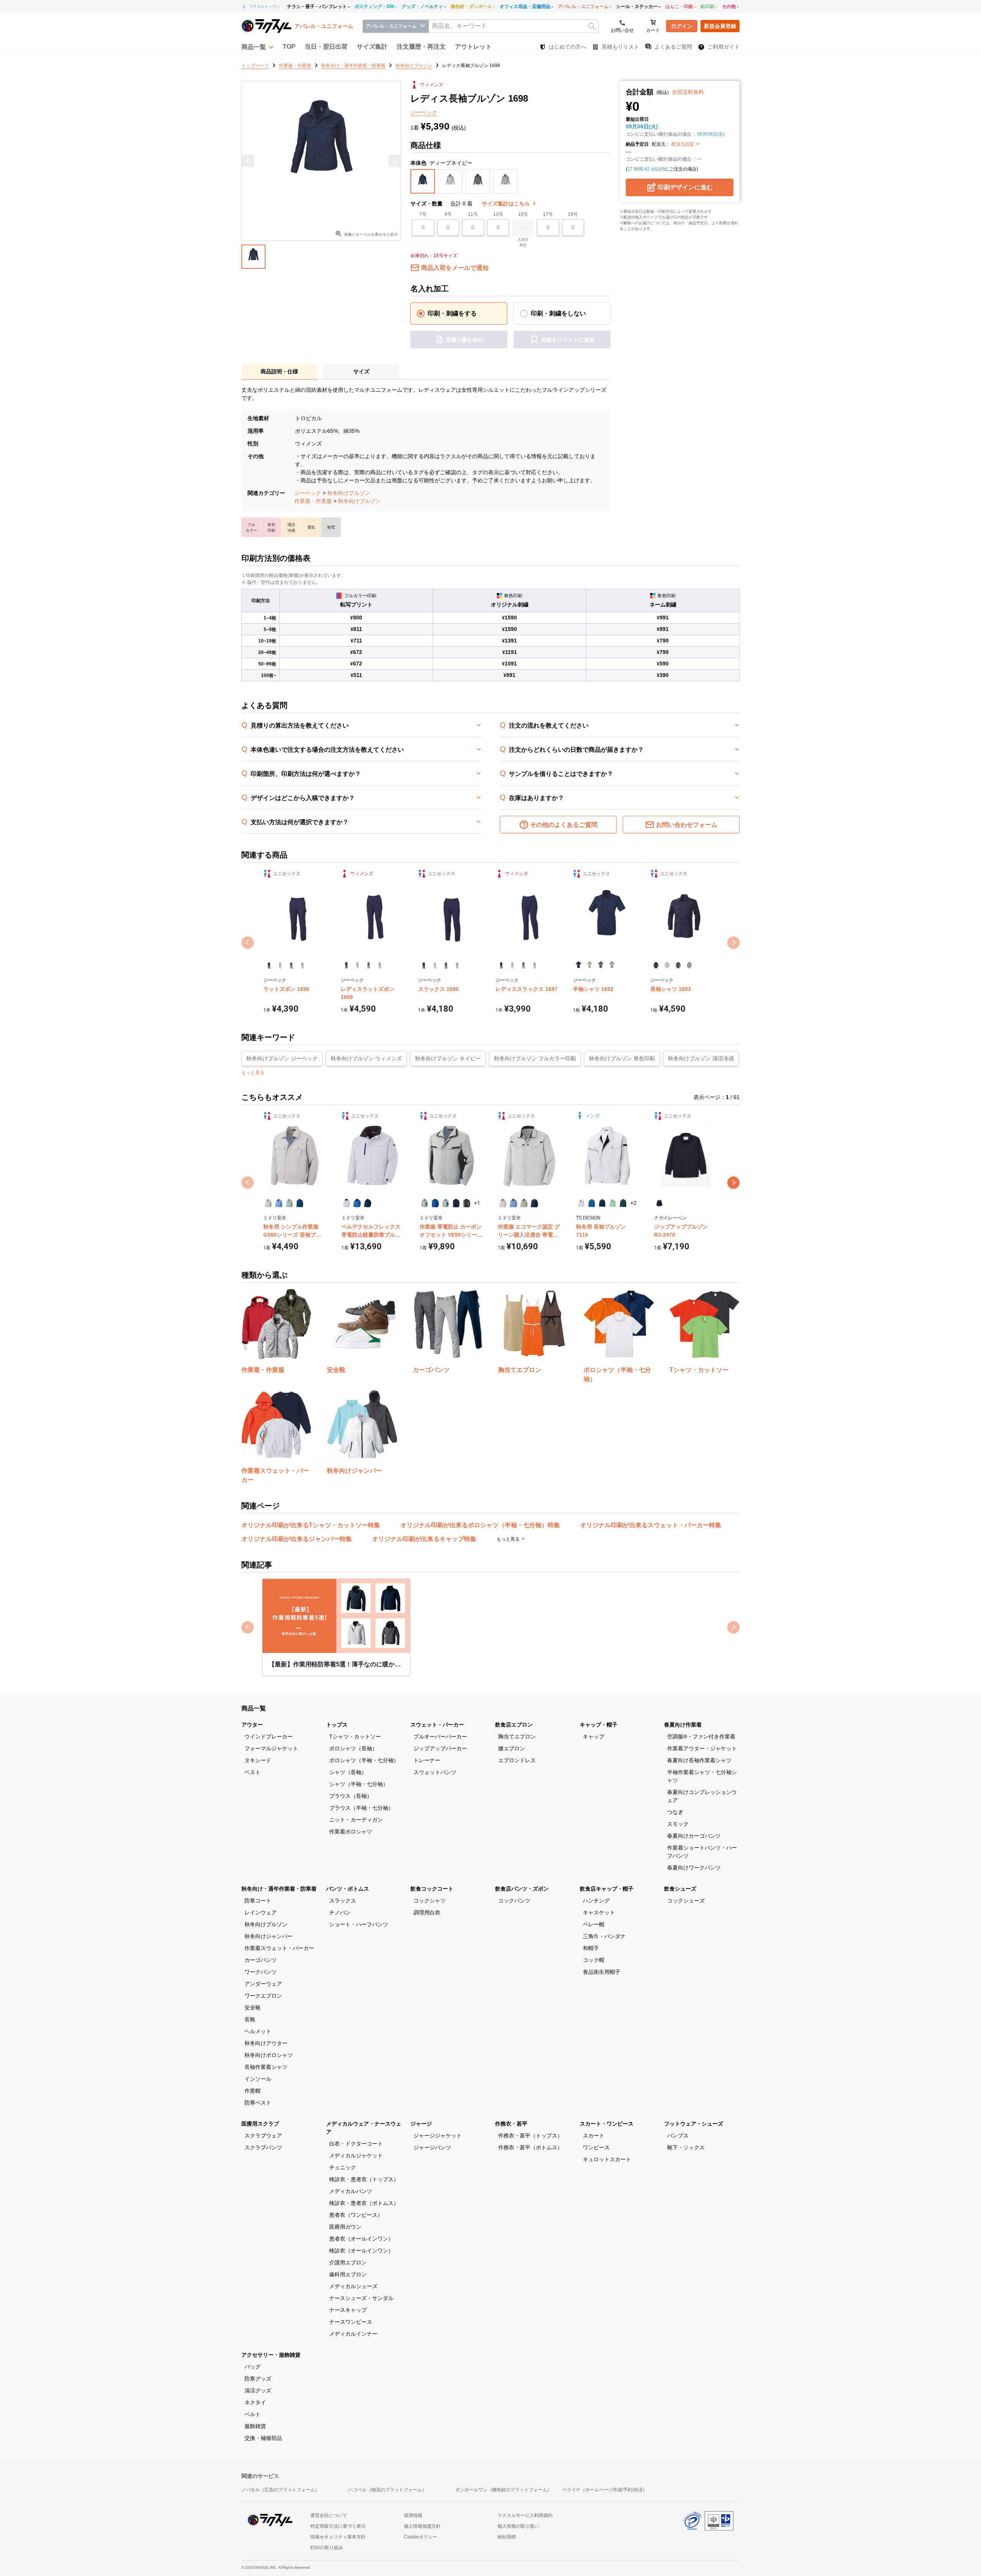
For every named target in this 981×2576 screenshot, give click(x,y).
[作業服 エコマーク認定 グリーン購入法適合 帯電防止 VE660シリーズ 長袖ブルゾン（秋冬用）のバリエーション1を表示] (503, 1203)
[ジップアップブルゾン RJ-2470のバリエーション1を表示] (659, 1203)
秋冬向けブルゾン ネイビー (448, 1058)
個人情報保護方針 (422, 2526)
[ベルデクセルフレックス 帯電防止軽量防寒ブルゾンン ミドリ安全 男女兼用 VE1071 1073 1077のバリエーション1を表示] (347, 1203)
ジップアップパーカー (440, 1748)
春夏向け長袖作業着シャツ (699, 1760)
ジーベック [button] (424, 112)
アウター (252, 1725)
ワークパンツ (261, 1972)
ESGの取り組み (327, 2548)
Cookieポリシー (421, 2537)
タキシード (258, 1760)
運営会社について (329, 2515)
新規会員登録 (720, 26)
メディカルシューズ (353, 2286)
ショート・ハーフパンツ (359, 1924)
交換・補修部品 (263, 2438)
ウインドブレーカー (269, 1737)
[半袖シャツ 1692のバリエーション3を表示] (601, 965)
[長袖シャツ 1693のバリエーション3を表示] (678, 965)
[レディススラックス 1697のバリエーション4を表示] (534, 965)
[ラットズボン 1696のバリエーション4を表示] (302, 965)
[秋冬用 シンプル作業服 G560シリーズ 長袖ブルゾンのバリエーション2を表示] (279, 1203)
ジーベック (308, 493)
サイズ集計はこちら (507, 204)
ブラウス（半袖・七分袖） (361, 1808)
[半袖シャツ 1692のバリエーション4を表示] (612, 965)
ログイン (682, 26)
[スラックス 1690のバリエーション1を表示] (424, 965)
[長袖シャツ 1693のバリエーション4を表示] (689, 965)
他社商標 (507, 2537)
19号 (573, 214)
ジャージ (421, 2124)
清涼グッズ (258, 2390)
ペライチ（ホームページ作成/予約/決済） (605, 2490)
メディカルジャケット (356, 2155)
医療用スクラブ (260, 2124)
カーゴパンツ (261, 1960)
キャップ (594, 1737)
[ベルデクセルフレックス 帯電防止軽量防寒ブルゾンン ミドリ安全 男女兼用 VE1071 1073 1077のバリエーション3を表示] (368, 1203)
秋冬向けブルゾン (349, 493)
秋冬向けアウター (266, 2043)
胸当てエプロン (517, 1737)
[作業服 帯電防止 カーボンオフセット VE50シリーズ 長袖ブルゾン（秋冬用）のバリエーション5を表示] (467, 1203)
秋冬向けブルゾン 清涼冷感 (701, 1058)
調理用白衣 (427, 1912)
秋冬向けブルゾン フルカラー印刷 (535, 1058)
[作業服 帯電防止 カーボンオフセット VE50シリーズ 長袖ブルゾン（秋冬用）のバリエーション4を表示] (456, 1203)
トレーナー (427, 1760)
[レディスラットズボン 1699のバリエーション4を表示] (380, 965)
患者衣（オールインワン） (361, 2239)
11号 (473, 214)
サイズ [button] (361, 371)
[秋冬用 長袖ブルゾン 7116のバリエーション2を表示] (591, 1203)
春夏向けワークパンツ (694, 1868)
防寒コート (258, 1901)
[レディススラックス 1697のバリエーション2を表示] (512, 965)
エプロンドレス (517, 1760)
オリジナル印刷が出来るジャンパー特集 (297, 1539)
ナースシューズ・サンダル (361, 2298)
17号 (548, 214)
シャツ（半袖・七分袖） (359, 1784)
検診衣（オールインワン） (361, 2251)
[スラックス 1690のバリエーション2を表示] (435, 965)
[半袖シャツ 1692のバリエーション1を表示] (578, 965)
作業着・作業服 (313, 501)
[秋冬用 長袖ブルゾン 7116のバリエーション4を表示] (613, 1203)
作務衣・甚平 (511, 2124)
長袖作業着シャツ (266, 2067)
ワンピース (596, 2147)
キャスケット (599, 1912)
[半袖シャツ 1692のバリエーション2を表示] (590, 965)
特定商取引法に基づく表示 (338, 2526)
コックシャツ (430, 1901)
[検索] (592, 26)
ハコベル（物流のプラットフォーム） (387, 2490)
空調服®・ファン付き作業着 (701, 1737)
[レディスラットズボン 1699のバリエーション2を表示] (357, 965)
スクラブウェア (263, 2136)
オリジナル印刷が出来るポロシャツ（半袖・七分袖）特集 (480, 1525)
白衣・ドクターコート (356, 2144)
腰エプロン (512, 1748)
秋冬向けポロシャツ (269, 2055)
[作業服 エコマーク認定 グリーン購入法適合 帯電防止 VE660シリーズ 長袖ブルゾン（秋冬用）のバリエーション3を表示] (524, 1203)
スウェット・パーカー (437, 1725)
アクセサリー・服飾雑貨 (271, 2355)
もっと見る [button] (253, 1073)
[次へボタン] (733, 1183)
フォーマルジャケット (271, 1748)
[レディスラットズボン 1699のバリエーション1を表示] (346, 965)
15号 (523, 214)
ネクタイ (255, 2402)
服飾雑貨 (255, 2426)
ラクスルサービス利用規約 (525, 2515)
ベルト (253, 2414)
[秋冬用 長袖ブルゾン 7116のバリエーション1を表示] (581, 1203)
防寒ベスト (258, 2103)
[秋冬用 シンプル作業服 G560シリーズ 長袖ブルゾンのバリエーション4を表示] (300, 1203)
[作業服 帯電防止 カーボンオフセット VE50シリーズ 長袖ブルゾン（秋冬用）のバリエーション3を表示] (446, 1203)
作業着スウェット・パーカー (279, 1948)
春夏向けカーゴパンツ (694, 1836)
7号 (423, 214)
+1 (477, 1203)
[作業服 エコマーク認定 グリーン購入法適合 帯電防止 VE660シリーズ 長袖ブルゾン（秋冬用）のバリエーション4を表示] (534, 1203)
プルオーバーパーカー (440, 1737)
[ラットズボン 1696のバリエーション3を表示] (291, 965)
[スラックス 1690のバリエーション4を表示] (457, 965)
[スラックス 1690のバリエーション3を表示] (446, 965)
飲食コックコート (432, 1889)
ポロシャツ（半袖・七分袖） (364, 1760)
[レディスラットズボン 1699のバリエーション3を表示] (368, 965)
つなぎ (675, 1812)
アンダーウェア (263, 1984)
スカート (594, 2136)
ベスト (253, 1772)
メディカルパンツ (351, 2191)
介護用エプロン (348, 2262)
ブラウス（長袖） (351, 1796)
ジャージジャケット (438, 2136)
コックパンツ (514, 1901)
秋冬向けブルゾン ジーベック (282, 1058)
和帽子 (591, 1948)
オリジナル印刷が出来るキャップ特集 (424, 1539)
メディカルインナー (353, 2334)
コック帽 (594, 1960)
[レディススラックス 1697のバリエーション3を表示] (523, 965)
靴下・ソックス (686, 2147)
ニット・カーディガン (356, 1820)
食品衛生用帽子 (602, 1972)
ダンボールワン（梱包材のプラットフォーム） (504, 2490)
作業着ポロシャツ (351, 1832)
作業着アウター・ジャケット (702, 1748)
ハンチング (596, 1901)
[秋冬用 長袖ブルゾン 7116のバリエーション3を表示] (602, 1203)
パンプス (678, 2136)
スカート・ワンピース (607, 2124)
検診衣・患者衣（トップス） (364, 2179)
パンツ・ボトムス (348, 1889)
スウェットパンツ (435, 1772)
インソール (258, 2079)
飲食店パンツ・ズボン (522, 1889)
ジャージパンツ (432, 2147)
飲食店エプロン (514, 1725)
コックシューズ (686, 1901)
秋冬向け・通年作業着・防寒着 (279, 1889)
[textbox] (513, 26)
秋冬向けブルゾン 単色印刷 (622, 1058)
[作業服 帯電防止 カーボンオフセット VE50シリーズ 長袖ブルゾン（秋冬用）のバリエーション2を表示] (435, 1203)
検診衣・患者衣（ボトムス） (364, 2203)
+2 (633, 1203)
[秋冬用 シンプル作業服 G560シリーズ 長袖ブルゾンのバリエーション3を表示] (290, 1203)
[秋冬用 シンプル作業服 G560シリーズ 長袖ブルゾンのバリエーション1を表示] (268, 1203)
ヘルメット (258, 2031)
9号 (448, 214)
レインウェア (261, 1912)
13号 (498, 214)
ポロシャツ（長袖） (353, 1748)
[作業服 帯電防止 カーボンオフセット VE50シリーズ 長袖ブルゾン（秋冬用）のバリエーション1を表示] (425, 1203)
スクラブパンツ (263, 2147)
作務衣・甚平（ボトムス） (530, 2147)
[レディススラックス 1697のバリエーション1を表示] (501, 965)
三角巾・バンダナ (604, 1936)
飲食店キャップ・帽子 (607, 1889)
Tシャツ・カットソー (355, 1737)
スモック (678, 1824)
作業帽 (253, 2091)
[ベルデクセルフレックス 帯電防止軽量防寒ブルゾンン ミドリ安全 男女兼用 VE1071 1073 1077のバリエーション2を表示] (357, 1203)
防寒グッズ (258, 2379)
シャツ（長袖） (348, 1772)
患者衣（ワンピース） (356, 2215)
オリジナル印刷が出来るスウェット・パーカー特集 (651, 1525)
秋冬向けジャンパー (269, 1936)
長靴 (250, 2019)
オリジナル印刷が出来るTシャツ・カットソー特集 (311, 1525)
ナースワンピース (351, 2322)
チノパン (340, 1912)
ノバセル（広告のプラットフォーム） (281, 2490)
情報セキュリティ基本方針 (338, 2537)
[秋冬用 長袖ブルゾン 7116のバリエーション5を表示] (623, 1203)
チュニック (343, 2167)
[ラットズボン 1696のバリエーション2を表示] (280, 965)
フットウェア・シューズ (694, 2124)
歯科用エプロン (348, 2274)
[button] (258, 47)
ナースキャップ (348, 2310)
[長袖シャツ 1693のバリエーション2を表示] (667, 965)
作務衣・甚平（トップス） (530, 2136)
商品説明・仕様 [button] (279, 371)
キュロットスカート (607, 2159)
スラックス (343, 1901)
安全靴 (253, 2008)
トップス (337, 1725)
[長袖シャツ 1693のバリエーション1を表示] (656, 965)
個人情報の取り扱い (518, 2526)
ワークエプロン (263, 1996)
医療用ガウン (345, 2227)
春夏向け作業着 (683, 1725)
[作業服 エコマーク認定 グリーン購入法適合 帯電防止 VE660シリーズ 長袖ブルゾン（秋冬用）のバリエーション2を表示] (513, 1203)
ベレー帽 (594, 1924)
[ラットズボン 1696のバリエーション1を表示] (269, 965)
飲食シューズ (680, 1889)
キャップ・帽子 (599, 1725)
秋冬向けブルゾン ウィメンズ (366, 1058)
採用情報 (413, 2515)
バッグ (253, 2367)
